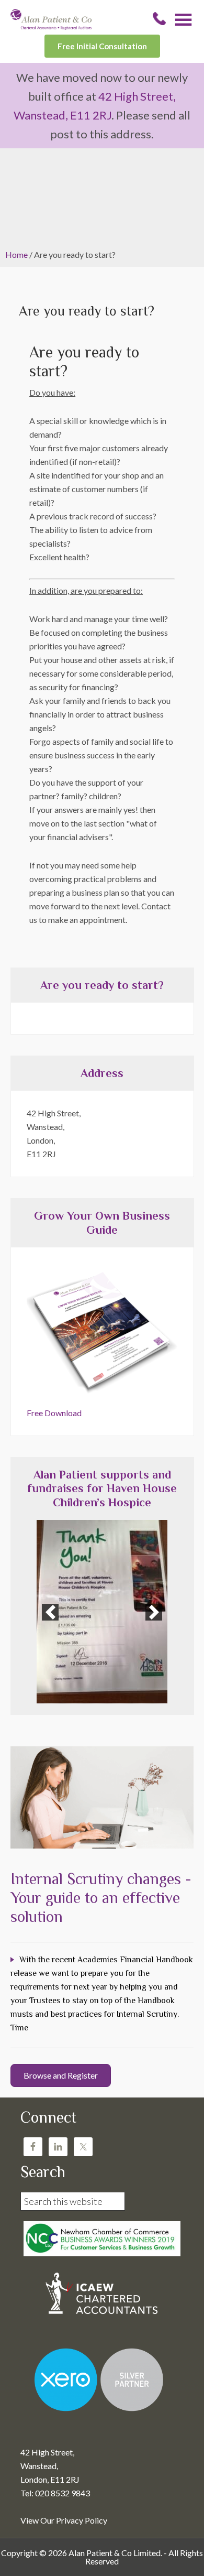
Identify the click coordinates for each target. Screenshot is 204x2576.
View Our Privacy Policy (64, 2520)
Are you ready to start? (102, 985)
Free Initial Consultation (102, 46)
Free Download (54, 1413)
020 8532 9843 (159, 19)
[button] (50, 1612)
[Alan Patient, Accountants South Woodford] (51, 26)
